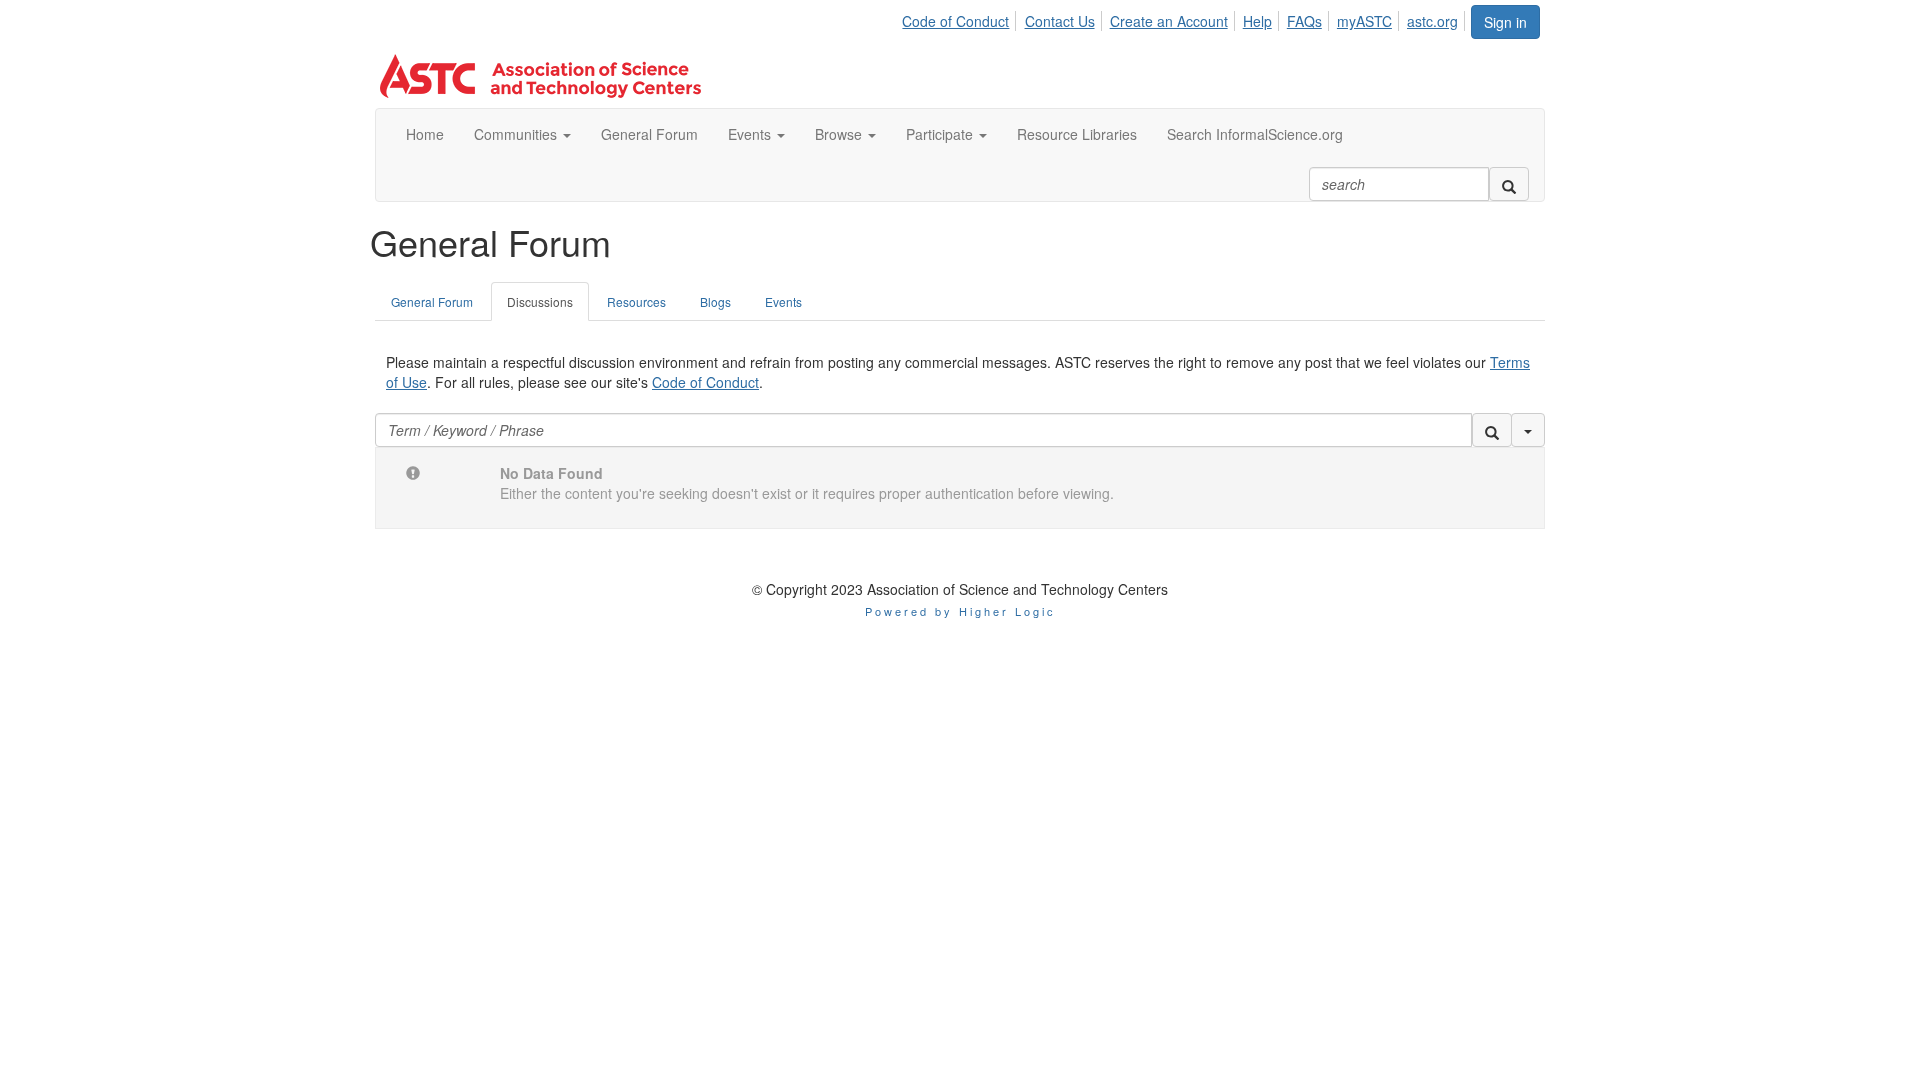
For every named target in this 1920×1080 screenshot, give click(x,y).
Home (425, 134)
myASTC (1364, 21)
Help (1257, 21)
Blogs (715, 301)
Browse (840, 134)
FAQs (1304, 21)
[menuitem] (961, 18)
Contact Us (1060, 21)
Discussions (540, 301)
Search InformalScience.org (1255, 134)
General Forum (649, 134)
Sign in (1505, 22)
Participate (941, 134)
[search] (1509, 184)
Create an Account (1169, 21)
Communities (517, 134)
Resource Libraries (1077, 134)
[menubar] (1185, 18)
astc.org (1432, 21)
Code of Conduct (955, 21)
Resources (636, 301)
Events (751, 134)
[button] (1492, 430)
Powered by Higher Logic (960, 611)
